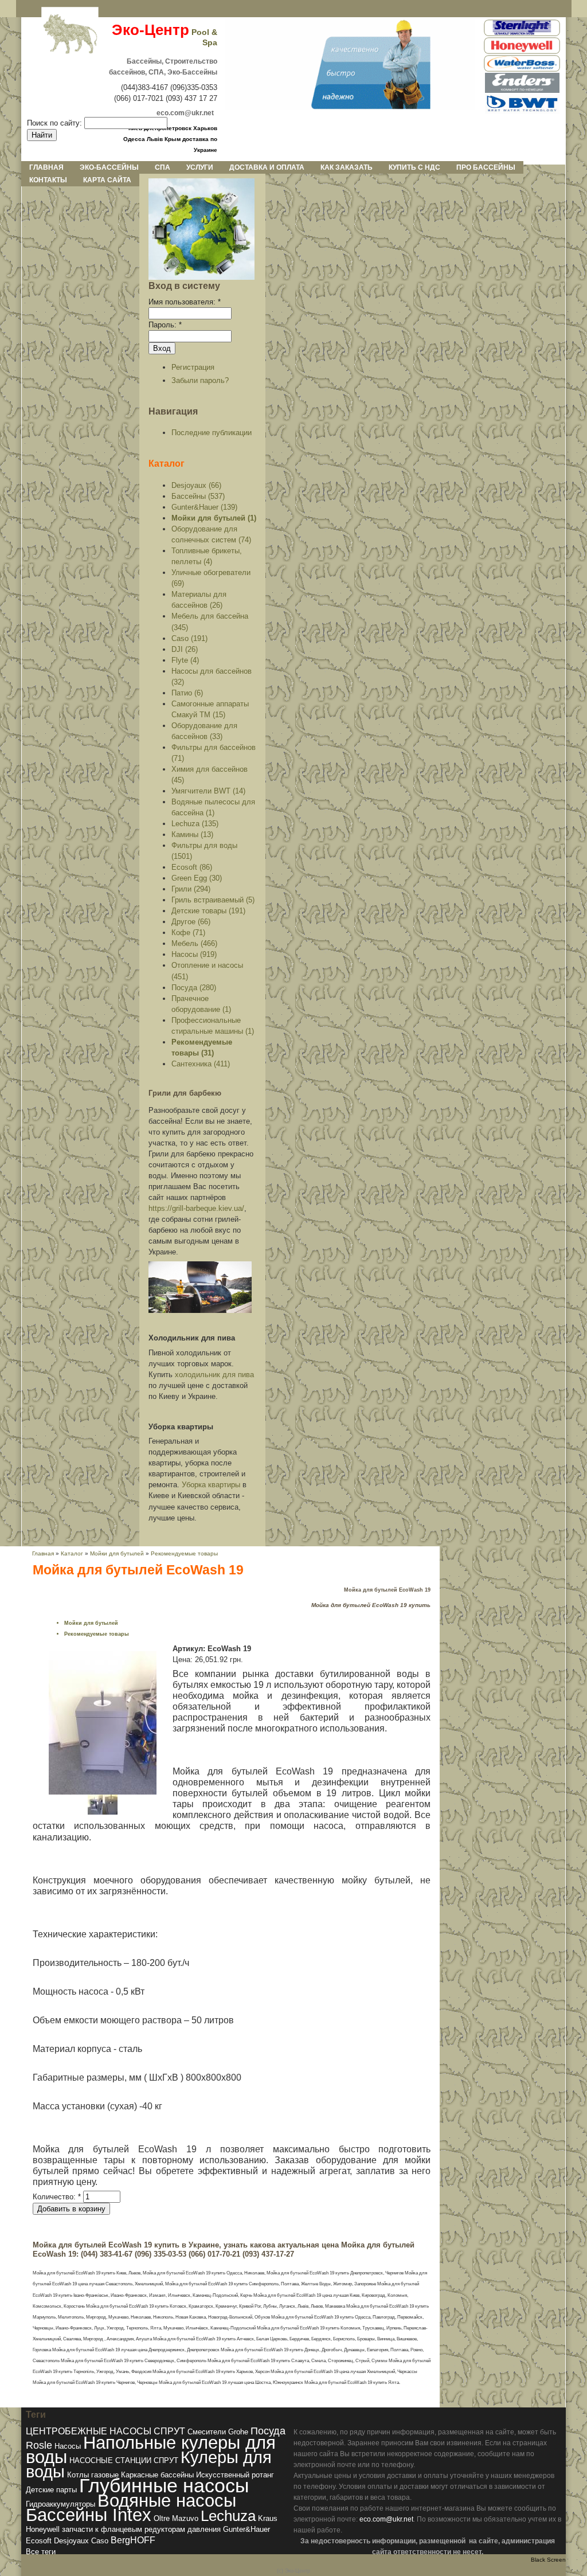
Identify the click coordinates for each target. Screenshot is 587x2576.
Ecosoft (39, 2541)
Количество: (57, 2197)
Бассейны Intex (89, 2515)
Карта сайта (107, 180)
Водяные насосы (167, 2501)
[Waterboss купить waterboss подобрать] (522, 70)
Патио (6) (187, 693)
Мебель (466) (194, 943)
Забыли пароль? (200, 380)
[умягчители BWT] (522, 112)
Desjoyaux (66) (196, 485)
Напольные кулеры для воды (151, 2450)
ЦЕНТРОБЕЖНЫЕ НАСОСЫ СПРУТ (105, 2431)
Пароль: (165, 325)
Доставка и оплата (267, 167)
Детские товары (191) (208, 911)
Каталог (167, 463)
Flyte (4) (185, 660)
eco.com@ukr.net (386, 2519)
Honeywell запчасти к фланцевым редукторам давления (123, 2529)
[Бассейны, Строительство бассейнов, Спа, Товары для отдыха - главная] (350, 107)
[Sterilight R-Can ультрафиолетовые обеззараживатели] (522, 34)
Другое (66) (191, 922)
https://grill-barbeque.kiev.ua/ (196, 1208)
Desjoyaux (71, 2541)
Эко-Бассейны (109, 167)
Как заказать (347, 167)
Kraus (268, 2518)
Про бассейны (486, 167)
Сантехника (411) (201, 1064)
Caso (100, 2541)
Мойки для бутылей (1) (214, 518)
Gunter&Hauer (246, 2529)
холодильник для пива (214, 1375)
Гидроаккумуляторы (60, 2504)
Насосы (68, 2446)
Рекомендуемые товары (184, 1553)
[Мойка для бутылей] (95, 1812)
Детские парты (51, 2490)
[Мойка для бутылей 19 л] (103, 1792)
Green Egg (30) (197, 878)
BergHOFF (133, 2540)
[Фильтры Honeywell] (522, 52)
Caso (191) (189, 638)
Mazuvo (185, 2518)
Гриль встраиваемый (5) (213, 900)
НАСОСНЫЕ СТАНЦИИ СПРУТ (124, 2460)
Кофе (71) (188, 933)
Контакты (48, 180)
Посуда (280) (194, 988)
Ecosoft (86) (192, 867)
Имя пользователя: (185, 302)
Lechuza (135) (195, 824)
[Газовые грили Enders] (522, 91)
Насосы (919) (194, 954)
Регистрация (193, 367)
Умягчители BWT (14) (208, 791)
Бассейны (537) (198, 496)
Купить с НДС (414, 167)
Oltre (162, 2518)
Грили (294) (191, 889)
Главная (46, 167)
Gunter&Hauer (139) (204, 507)
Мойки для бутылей (118, 1553)
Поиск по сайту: (56, 123)
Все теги (41, 2552)
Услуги (200, 167)
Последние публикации (212, 433)
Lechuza (228, 2516)
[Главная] (61, 35)
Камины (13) (192, 834)
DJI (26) (185, 649)
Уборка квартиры (211, 1485)
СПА (163, 167)
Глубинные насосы (164, 2485)
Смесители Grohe (218, 2432)
